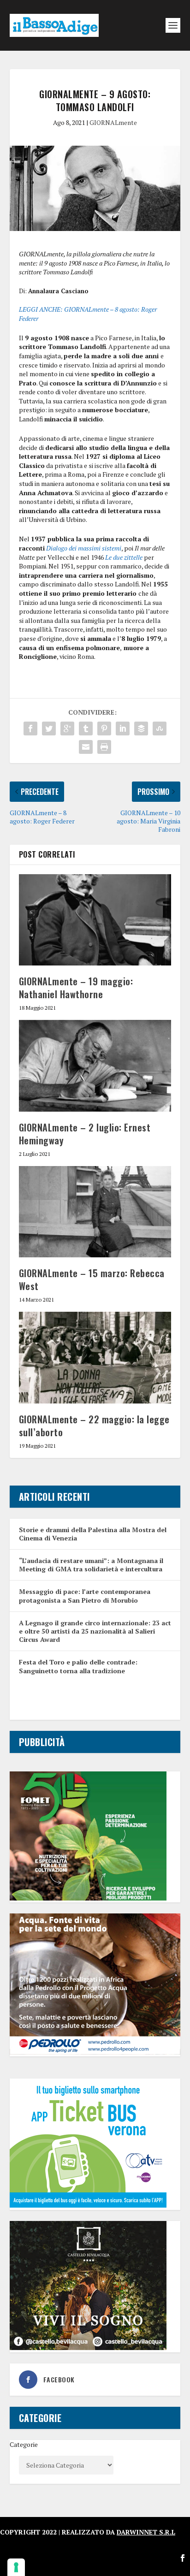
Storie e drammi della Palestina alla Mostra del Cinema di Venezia (93, 1534)
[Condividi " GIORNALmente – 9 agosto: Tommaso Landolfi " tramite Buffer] (141, 728)
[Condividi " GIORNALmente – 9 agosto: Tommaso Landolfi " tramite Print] (104, 747)
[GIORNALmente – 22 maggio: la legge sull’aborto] (95, 1357)
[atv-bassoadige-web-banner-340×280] (88, 2205)
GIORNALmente (113, 122)
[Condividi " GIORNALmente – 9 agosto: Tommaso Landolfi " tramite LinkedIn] (123, 728)
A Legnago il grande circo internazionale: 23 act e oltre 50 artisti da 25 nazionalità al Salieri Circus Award (95, 1631)
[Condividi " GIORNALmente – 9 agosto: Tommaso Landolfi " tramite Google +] (67, 728)
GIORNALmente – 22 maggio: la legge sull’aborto (94, 1426)
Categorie (24, 2444)
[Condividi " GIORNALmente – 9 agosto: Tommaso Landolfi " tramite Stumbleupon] (160, 728)
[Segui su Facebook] (183, 2558)
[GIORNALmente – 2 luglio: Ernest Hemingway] (95, 1066)
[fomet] (88, 1898)
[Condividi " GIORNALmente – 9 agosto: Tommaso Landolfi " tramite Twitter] (49, 728)
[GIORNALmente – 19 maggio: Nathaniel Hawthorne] (95, 920)
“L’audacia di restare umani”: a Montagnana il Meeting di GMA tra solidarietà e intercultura (91, 1565)
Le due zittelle (124, 557)
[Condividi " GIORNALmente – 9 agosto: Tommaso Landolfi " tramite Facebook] (30, 728)
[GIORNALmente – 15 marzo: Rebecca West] (95, 1212)
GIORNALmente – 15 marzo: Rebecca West (92, 1279)
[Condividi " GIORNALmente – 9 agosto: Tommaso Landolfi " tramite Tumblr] (86, 728)
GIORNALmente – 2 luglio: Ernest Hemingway (85, 1134)
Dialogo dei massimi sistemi (84, 548)
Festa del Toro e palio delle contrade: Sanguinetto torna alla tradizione (78, 1666)
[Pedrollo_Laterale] (95, 2052)
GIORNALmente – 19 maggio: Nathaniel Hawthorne (76, 988)
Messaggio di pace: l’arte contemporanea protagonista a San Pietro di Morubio (85, 1596)
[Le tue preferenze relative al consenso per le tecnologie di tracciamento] (16, 2567)
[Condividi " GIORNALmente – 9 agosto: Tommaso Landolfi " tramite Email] (86, 747)
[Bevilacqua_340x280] (88, 2348)
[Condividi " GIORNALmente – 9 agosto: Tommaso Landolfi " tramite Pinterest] (104, 728)
